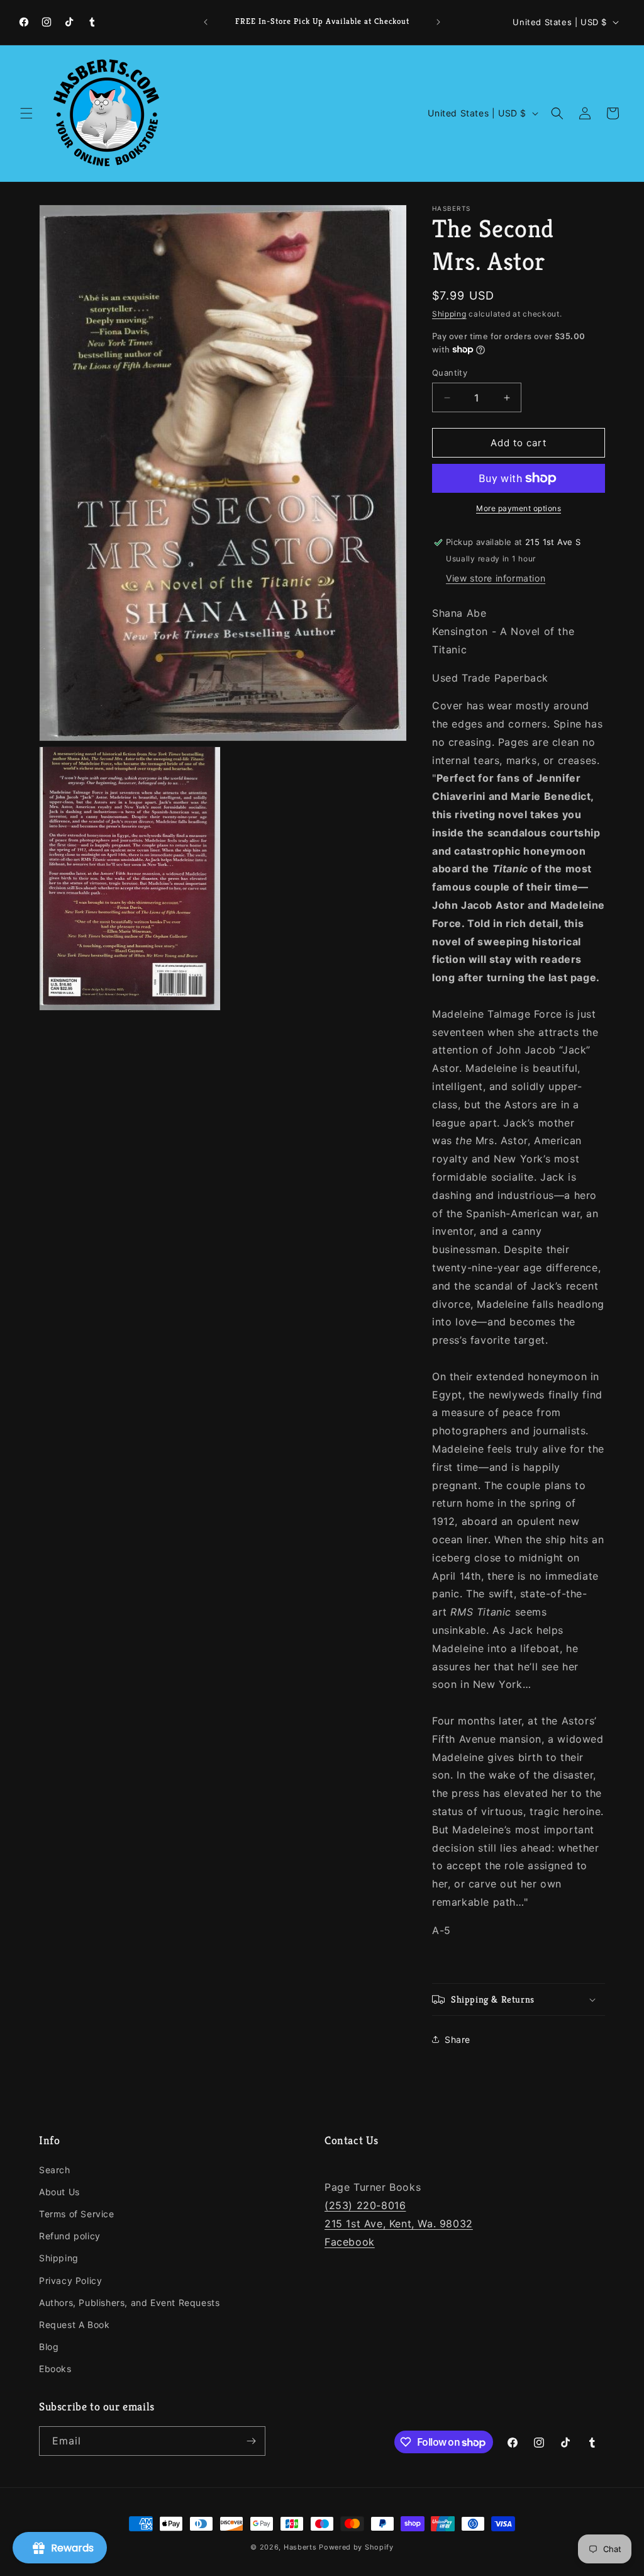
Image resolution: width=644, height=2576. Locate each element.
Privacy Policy (70, 2281)
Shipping (449, 314)
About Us (59, 2192)
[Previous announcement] (206, 22)
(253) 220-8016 (365, 2205)
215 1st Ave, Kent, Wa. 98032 (399, 2224)
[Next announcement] (438, 22)
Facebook (350, 2242)
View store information (496, 578)
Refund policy (70, 2236)
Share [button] (458, 2039)
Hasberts (300, 2547)
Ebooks (55, 2369)
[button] (26, 113)
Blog (49, 2347)
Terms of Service (77, 2214)
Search (55, 2170)
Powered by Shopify (356, 2547)
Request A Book (74, 2325)
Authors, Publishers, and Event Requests (129, 2303)
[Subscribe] (251, 2441)
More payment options (519, 508)
